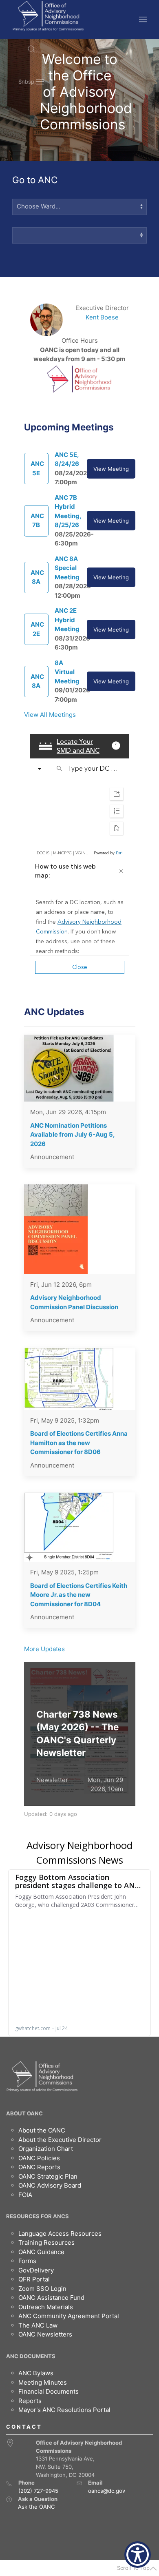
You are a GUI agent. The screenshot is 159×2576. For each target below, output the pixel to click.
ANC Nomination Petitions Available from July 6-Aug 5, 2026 (72, 1135)
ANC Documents (31, 2356)
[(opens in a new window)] (9, 2499)
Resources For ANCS (38, 2216)
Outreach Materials (46, 2307)
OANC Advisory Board (50, 2185)
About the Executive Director (60, 2140)
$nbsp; (27, 82)
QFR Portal (34, 2279)
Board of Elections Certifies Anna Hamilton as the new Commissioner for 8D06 (79, 1443)
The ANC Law (38, 2325)
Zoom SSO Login (42, 2289)
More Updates (44, 1649)
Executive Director (102, 308)
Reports (30, 2401)
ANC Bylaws (36, 2373)
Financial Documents (49, 2391)
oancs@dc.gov (107, 2491)
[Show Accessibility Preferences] (138, 2555)
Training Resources (46, 2242)
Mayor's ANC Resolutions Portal (64, 2410)
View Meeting (111, 469)
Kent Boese (102, 317)
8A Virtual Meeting (67, 672)
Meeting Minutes (43, 2382)
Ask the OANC (36, 2507)
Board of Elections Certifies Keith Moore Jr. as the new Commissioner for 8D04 (79, 1595)
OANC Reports (39, 2167)
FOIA (25, 2195)
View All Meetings (50, 715)
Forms (27, 2261)
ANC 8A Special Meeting (67, 568)
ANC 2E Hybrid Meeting (67, 620)
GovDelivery (36, 2270)
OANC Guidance (41, 2252)
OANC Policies (39, 2158)
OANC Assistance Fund (51, 2298)
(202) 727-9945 (38, 2491)
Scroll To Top (133, 2568)
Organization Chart (46, 2149)
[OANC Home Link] (48, 16)
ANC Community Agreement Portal (69, 2316)
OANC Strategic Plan (48, 2176)
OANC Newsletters (45, 2334)
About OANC (24, 2113)
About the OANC (42, 2130)
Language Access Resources (60, 2233)
